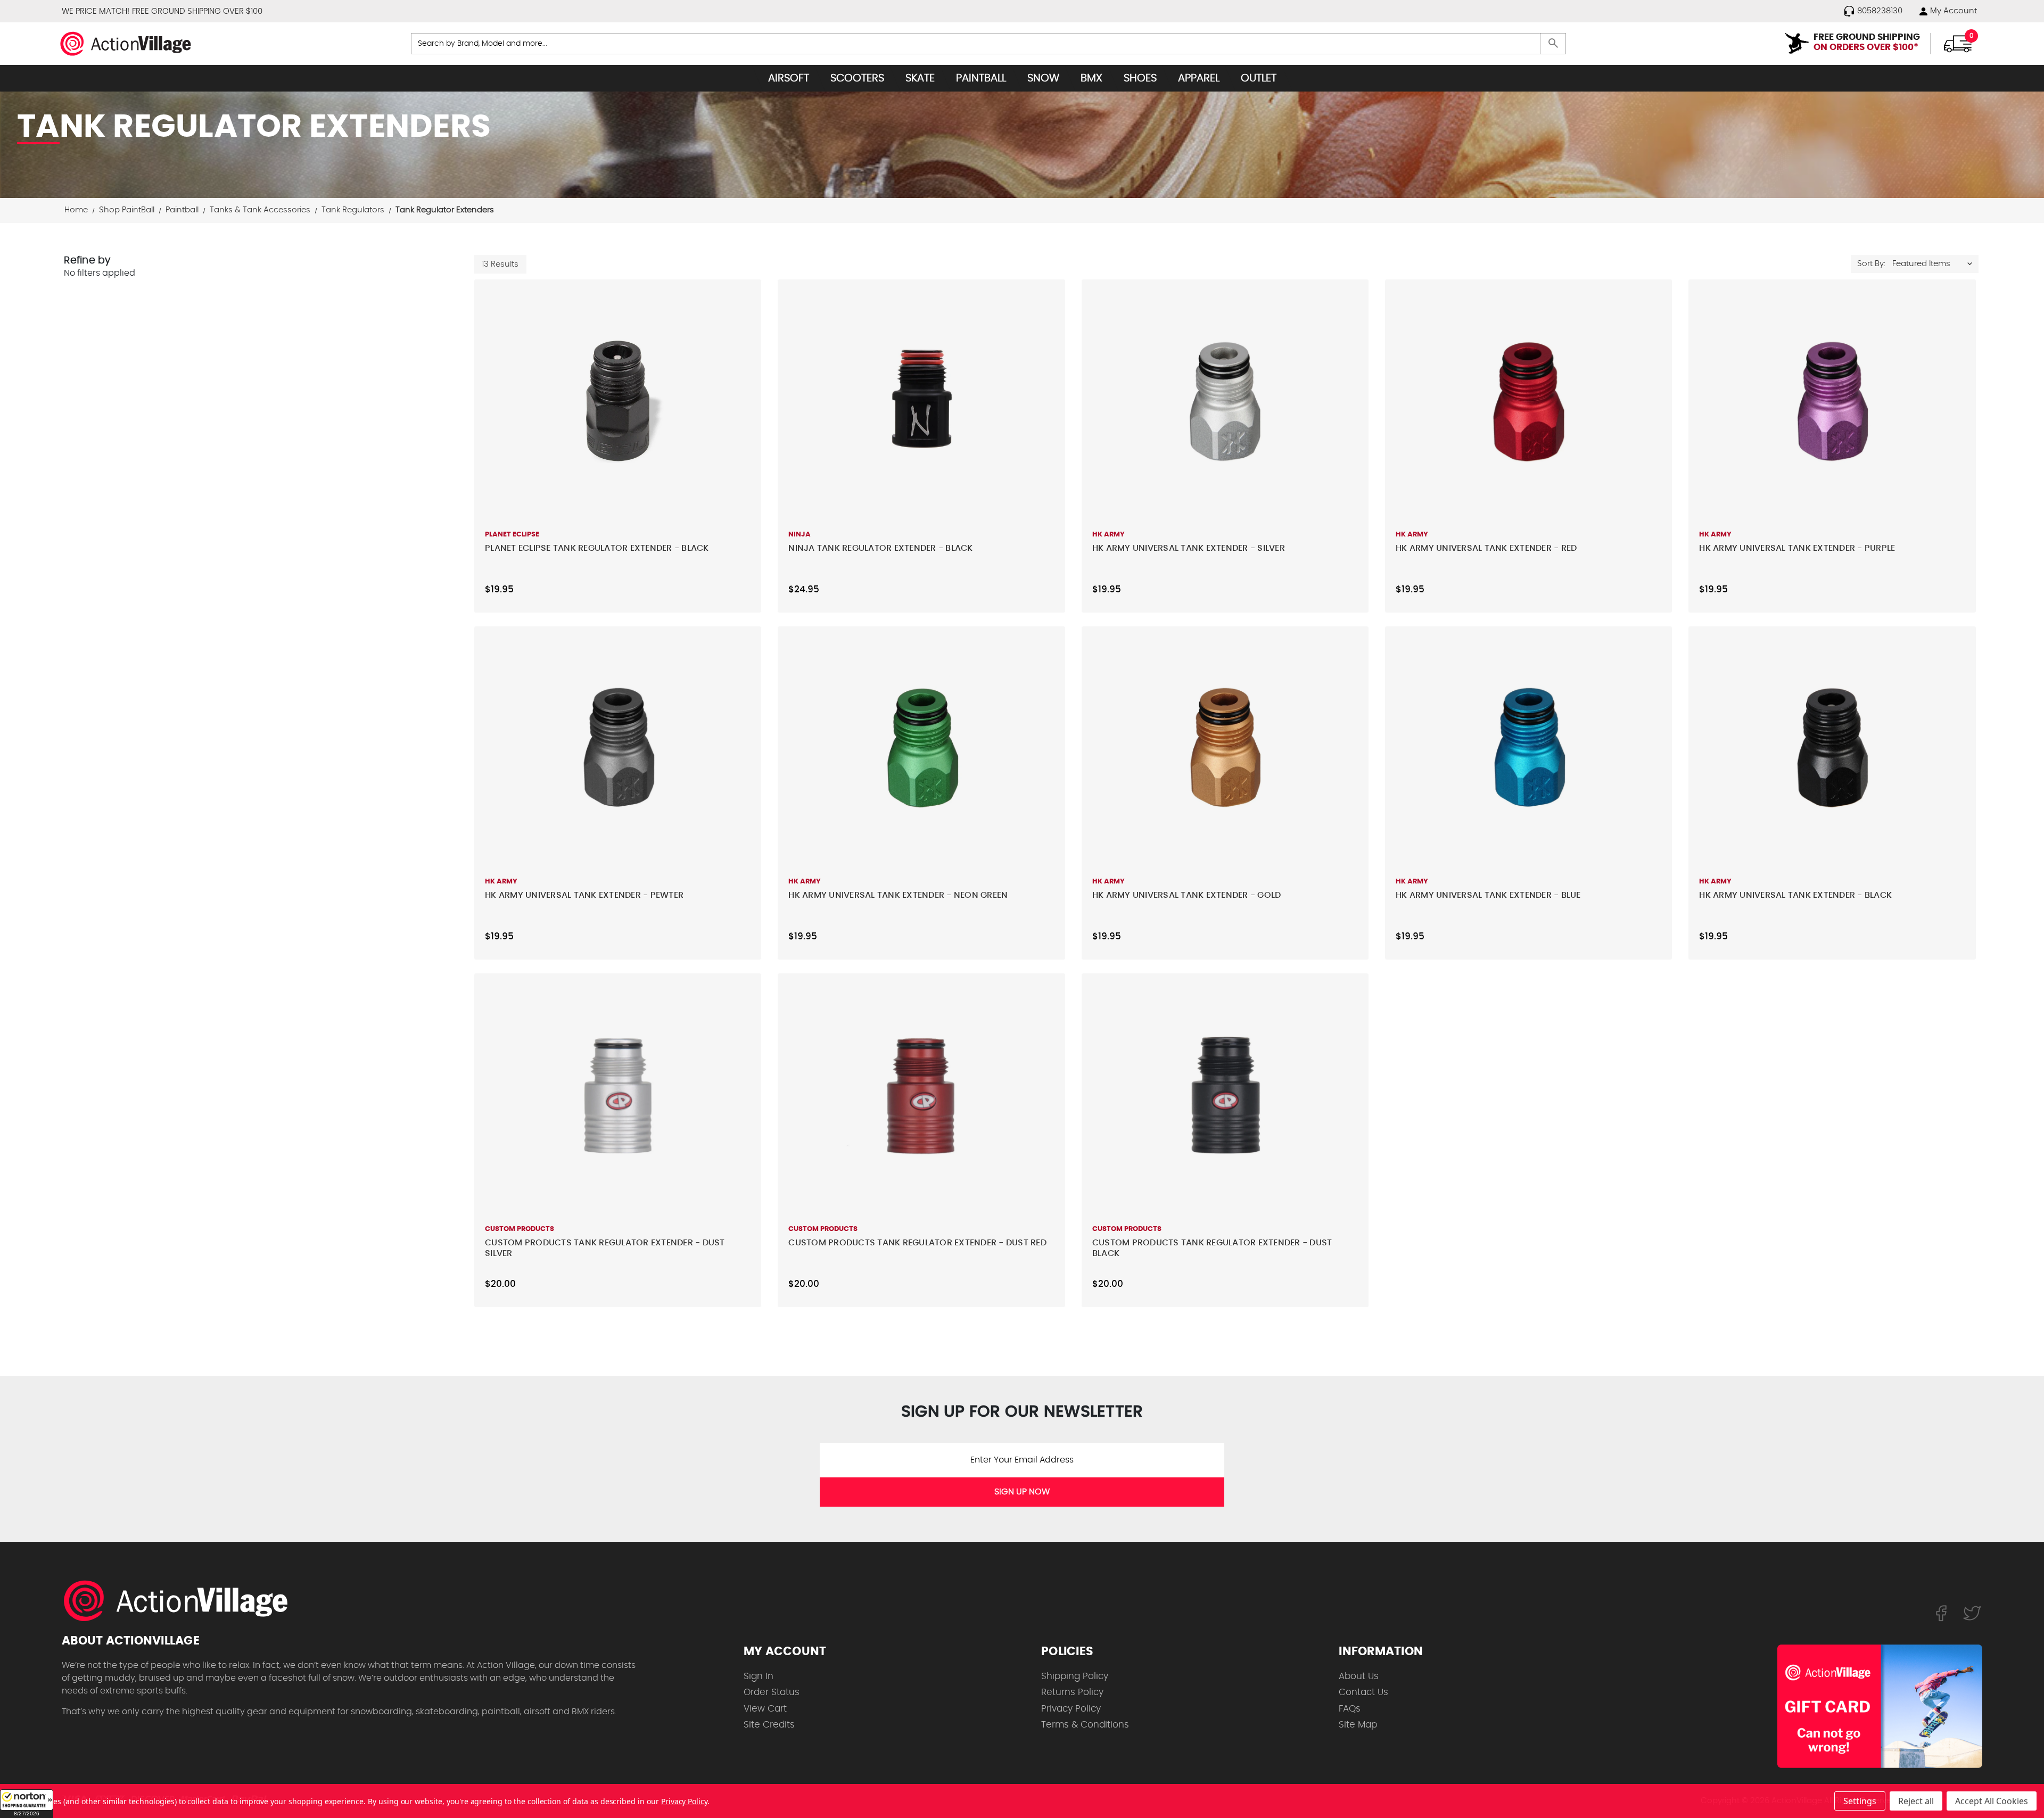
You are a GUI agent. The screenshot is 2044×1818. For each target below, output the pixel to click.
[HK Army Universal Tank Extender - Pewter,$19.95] (618, 748)
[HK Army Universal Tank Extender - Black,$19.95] (1832, 748)
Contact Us (1363, 1692)
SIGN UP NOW (1022, 1492)
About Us (1359, 1676)
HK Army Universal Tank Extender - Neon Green (898, 895)
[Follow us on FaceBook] (1941, 1613)
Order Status (772, 1692)
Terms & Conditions (1085, 1725)
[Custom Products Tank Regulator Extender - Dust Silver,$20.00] (618, 1095)
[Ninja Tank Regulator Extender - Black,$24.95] (921, 401)
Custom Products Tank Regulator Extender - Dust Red (917, 1243)
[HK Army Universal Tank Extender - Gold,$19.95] (1225, 748)
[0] (1958, 43)
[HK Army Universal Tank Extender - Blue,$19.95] (1528, 748)
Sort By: (1871, 264)
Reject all (1916, 1801)
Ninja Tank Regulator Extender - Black (880, 548)
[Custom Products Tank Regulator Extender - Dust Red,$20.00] (921, 1095)
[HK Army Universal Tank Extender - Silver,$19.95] (1225, 401)
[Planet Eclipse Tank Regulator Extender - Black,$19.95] (618, 401)
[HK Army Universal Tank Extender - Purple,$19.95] (1832, 401)
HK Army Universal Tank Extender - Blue (1488, 895)
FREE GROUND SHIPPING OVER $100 (197, 11)
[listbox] (1935, 264)
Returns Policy (1072, 1692)
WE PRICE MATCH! (96, 11)
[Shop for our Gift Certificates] (1880, 1706)
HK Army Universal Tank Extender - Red (1486, 548)
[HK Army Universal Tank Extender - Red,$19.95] (1528, 401)
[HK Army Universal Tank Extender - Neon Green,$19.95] (921, 748)
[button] (27, 1804)
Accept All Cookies (1992, 1801)
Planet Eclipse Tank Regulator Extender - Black (597, 548)
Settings (1860, 1801)
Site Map (1358, 1725)
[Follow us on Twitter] (1972, 1613)
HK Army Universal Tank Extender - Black (1795, 895)
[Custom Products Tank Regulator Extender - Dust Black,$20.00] (1225, 1095)
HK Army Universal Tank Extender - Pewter (584, 895)
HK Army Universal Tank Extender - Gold (1187, 895)
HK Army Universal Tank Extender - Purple (1797, 548)
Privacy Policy (1071, 1709)
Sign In (759, 1676)
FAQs (1350, 1709)
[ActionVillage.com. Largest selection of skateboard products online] (182, 1601)
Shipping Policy (1075, 1676)
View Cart (765, 1709)
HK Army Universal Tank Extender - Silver (1189, 548)
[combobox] (989, 44)
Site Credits (769, 1725)
